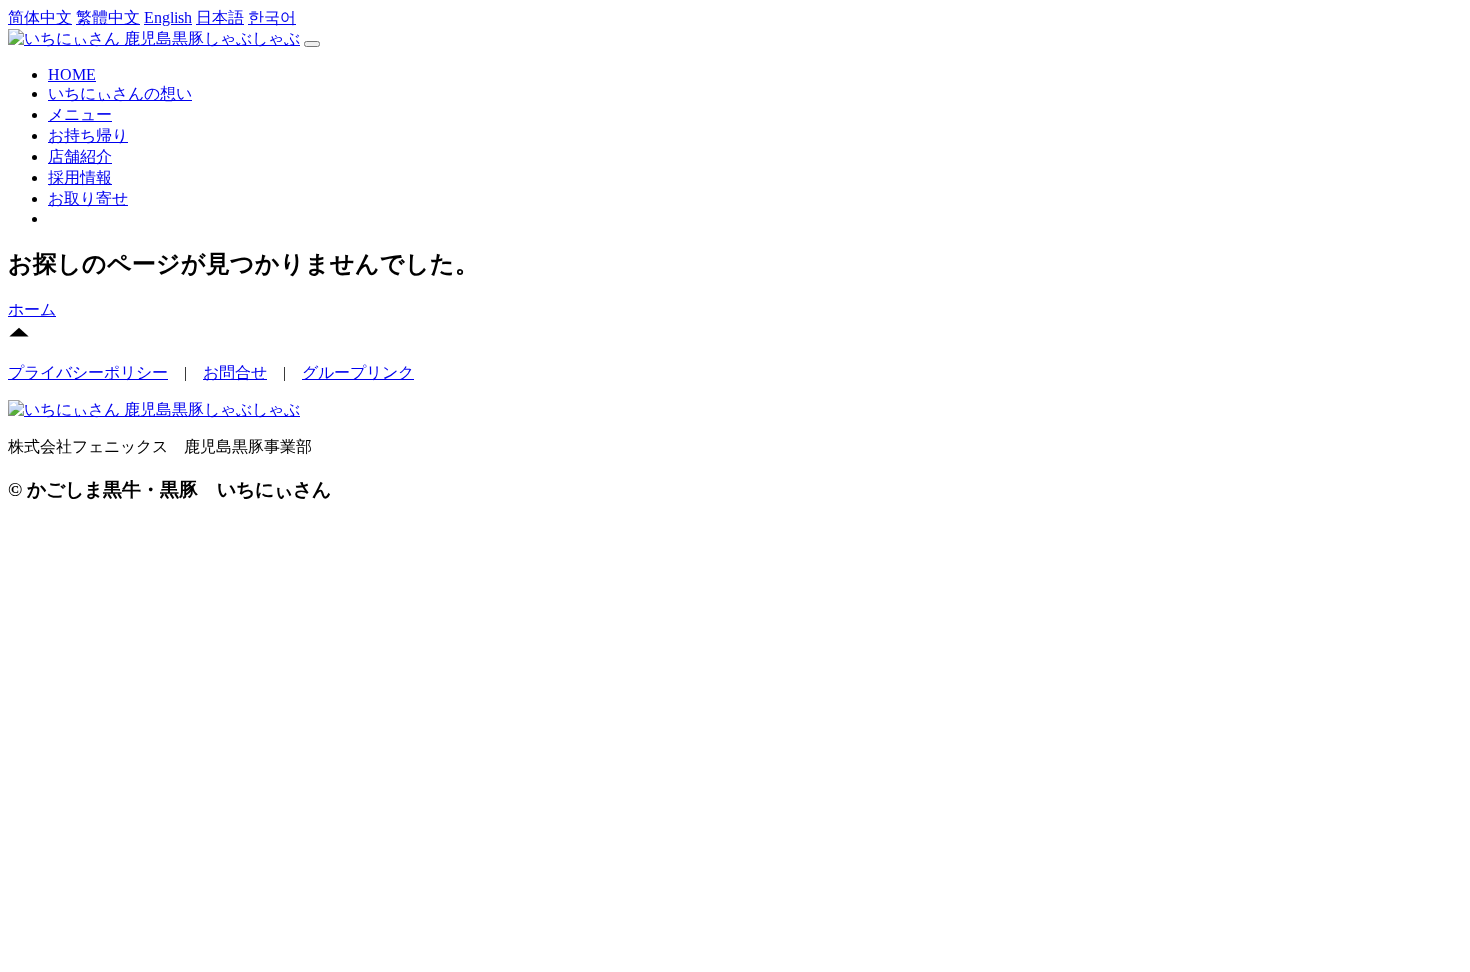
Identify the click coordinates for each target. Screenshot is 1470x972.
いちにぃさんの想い (120, 93)
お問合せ (235, 372)
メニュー (80, 114)
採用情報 (80, 177)
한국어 (272, 17)
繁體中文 (108, 17)
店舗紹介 (80, 156)
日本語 (220, 17)
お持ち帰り (88, 135)
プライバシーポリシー (88, 372)
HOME (72, 74)
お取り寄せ (88, 198)
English (168, 17)
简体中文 (40, 17)
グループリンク (358, 372)
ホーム (32, 309)
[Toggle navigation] (312, 44)
